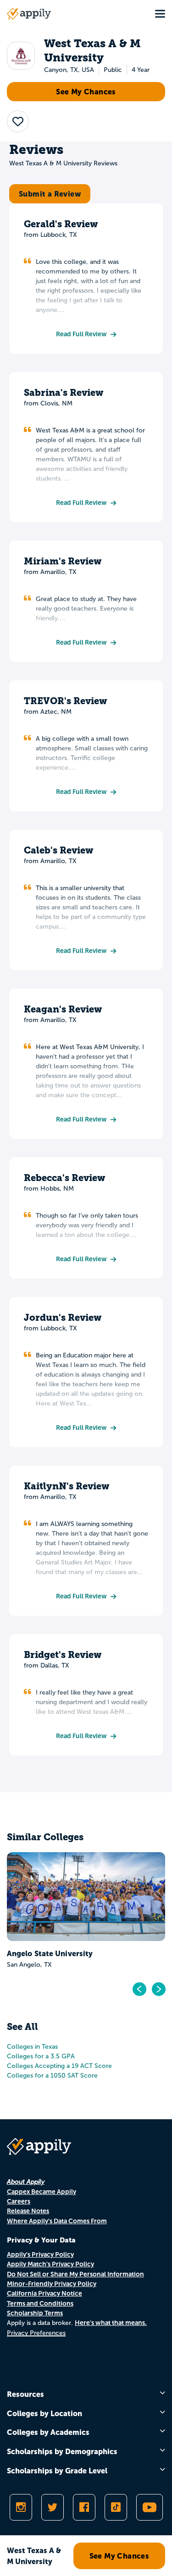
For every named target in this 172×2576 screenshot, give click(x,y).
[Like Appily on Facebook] (84, 2507)
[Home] (29, 14)
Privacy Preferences (36, 2333)
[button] (18, 121)
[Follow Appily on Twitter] (53, 2507)
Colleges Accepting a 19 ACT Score (59, 2066)
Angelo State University (50, 1953)
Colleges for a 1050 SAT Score (52, 2076)
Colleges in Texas (32, 2047)
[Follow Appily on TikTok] (116, 2507)
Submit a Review (50, 194)
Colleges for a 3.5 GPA (41, 2056)
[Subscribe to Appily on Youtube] (150, 2507)
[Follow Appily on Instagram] (21, 2507)
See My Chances (86, 92)
